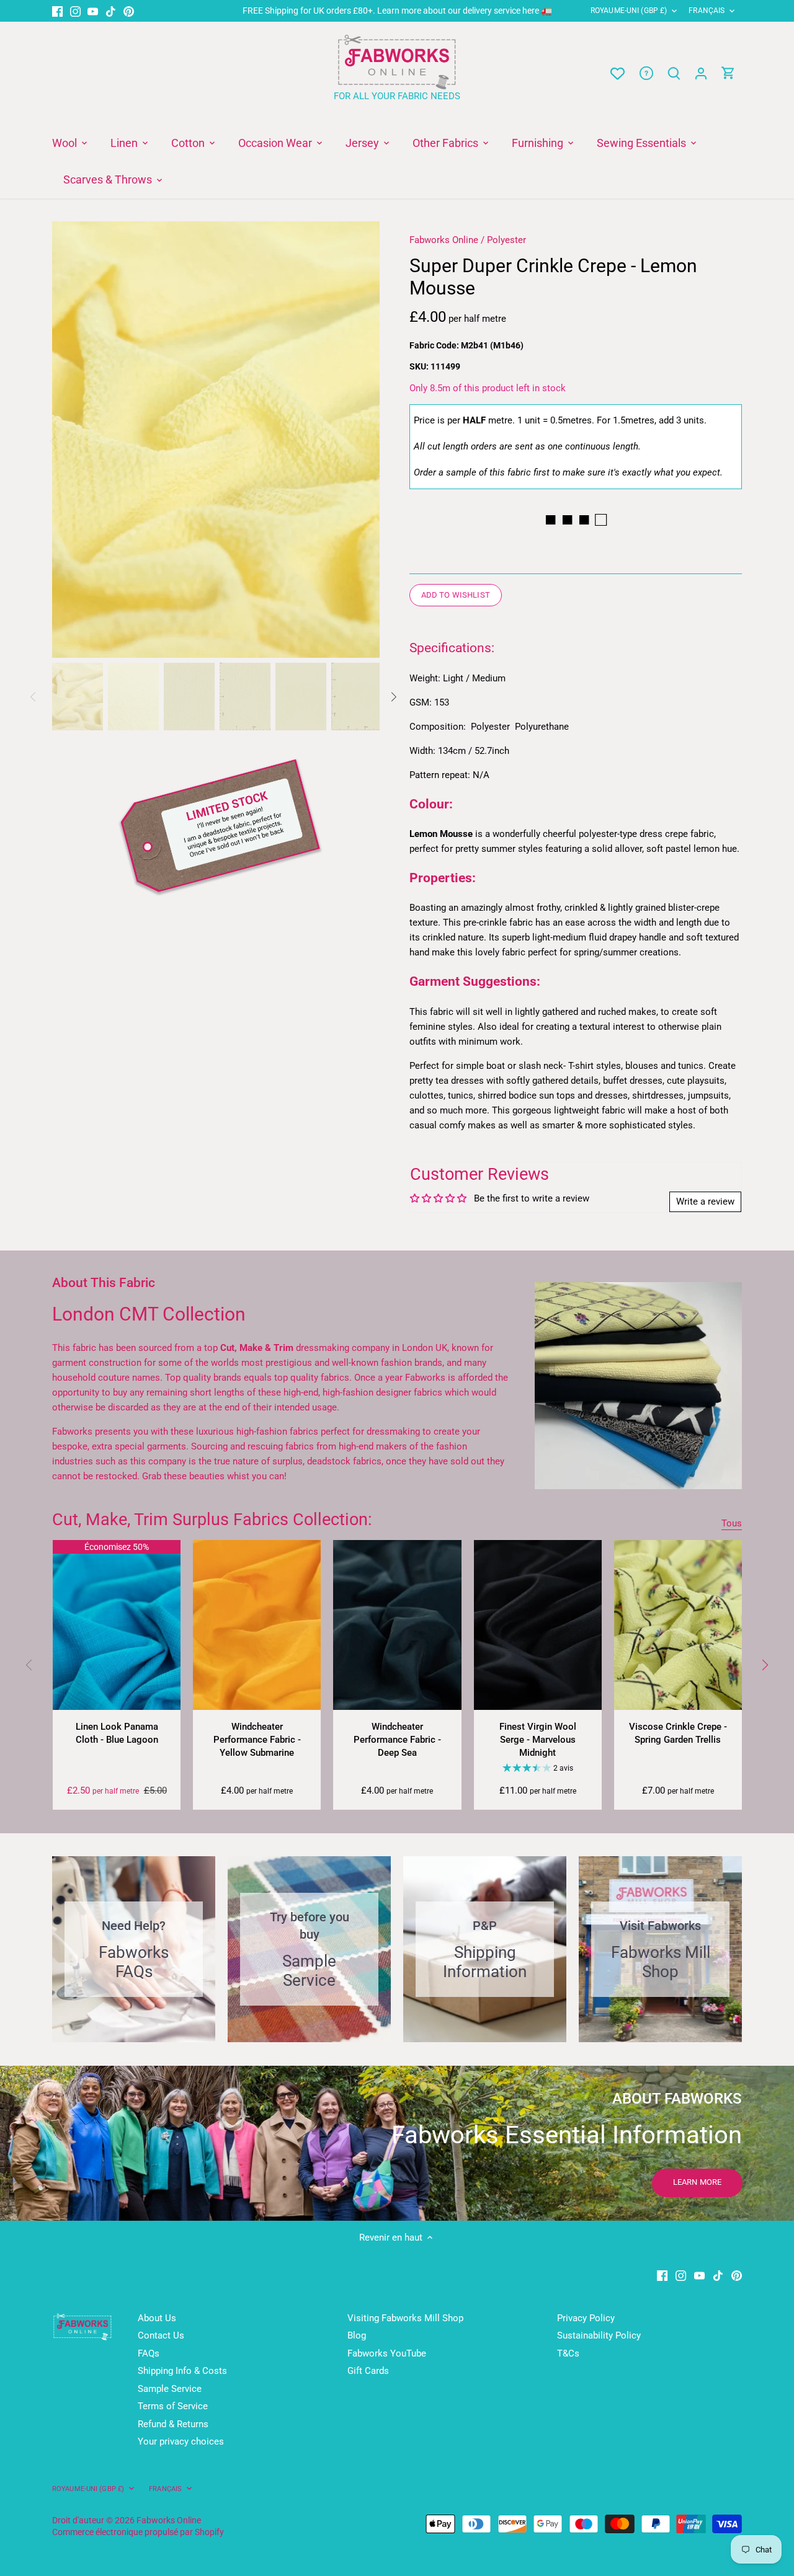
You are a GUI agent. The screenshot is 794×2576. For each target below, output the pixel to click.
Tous (732, 1523)
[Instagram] (75, 11)
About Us (157, 2318)
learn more (697, 2182)
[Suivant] (764, 1665)
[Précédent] (30, 1665)
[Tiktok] (111, 11)
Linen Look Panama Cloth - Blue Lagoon (117, 1733)
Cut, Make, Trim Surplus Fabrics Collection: (212, 1520)
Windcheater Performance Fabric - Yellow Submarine (257, 1740)
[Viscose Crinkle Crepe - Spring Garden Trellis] (678, 1625)
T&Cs (568, 2353)
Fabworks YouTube (387, 2353)
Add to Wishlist (456, 595)
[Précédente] (71, 440)
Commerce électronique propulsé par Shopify (138, 2532)
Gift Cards (368, 2371)
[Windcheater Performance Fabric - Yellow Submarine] (257, 1625)
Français (707, 11)
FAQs (149, 2353)
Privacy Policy (586, 2318)
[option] (216, 440)
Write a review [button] (705, 1202)
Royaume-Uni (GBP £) (629, 11)
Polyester (506, 240)
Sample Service (170, 2389)
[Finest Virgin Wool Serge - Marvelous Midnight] (538, 1625)
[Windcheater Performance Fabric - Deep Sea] (397, 1625)
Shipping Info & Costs (182, 2371)
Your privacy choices (181, 2441)
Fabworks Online (444, 240)
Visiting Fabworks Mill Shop (405, 2318)
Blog (357, 2335)
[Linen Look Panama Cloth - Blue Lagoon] (117, 1625)
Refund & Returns (173, 2424)
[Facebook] (57, 11)
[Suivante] (361, 440)
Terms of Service (173, 2406)
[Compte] (701, 73)
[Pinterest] (129, 11)
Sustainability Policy (599, 2335)
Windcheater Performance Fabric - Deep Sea (397, 1740)
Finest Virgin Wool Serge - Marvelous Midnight (538, 1740)
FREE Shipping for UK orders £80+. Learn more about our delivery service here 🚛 (397, 11)
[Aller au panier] (728, 73)
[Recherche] (674, 73)
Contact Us (161, 2335)
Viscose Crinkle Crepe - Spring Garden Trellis (678, 1733)
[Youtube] (93, 11)
